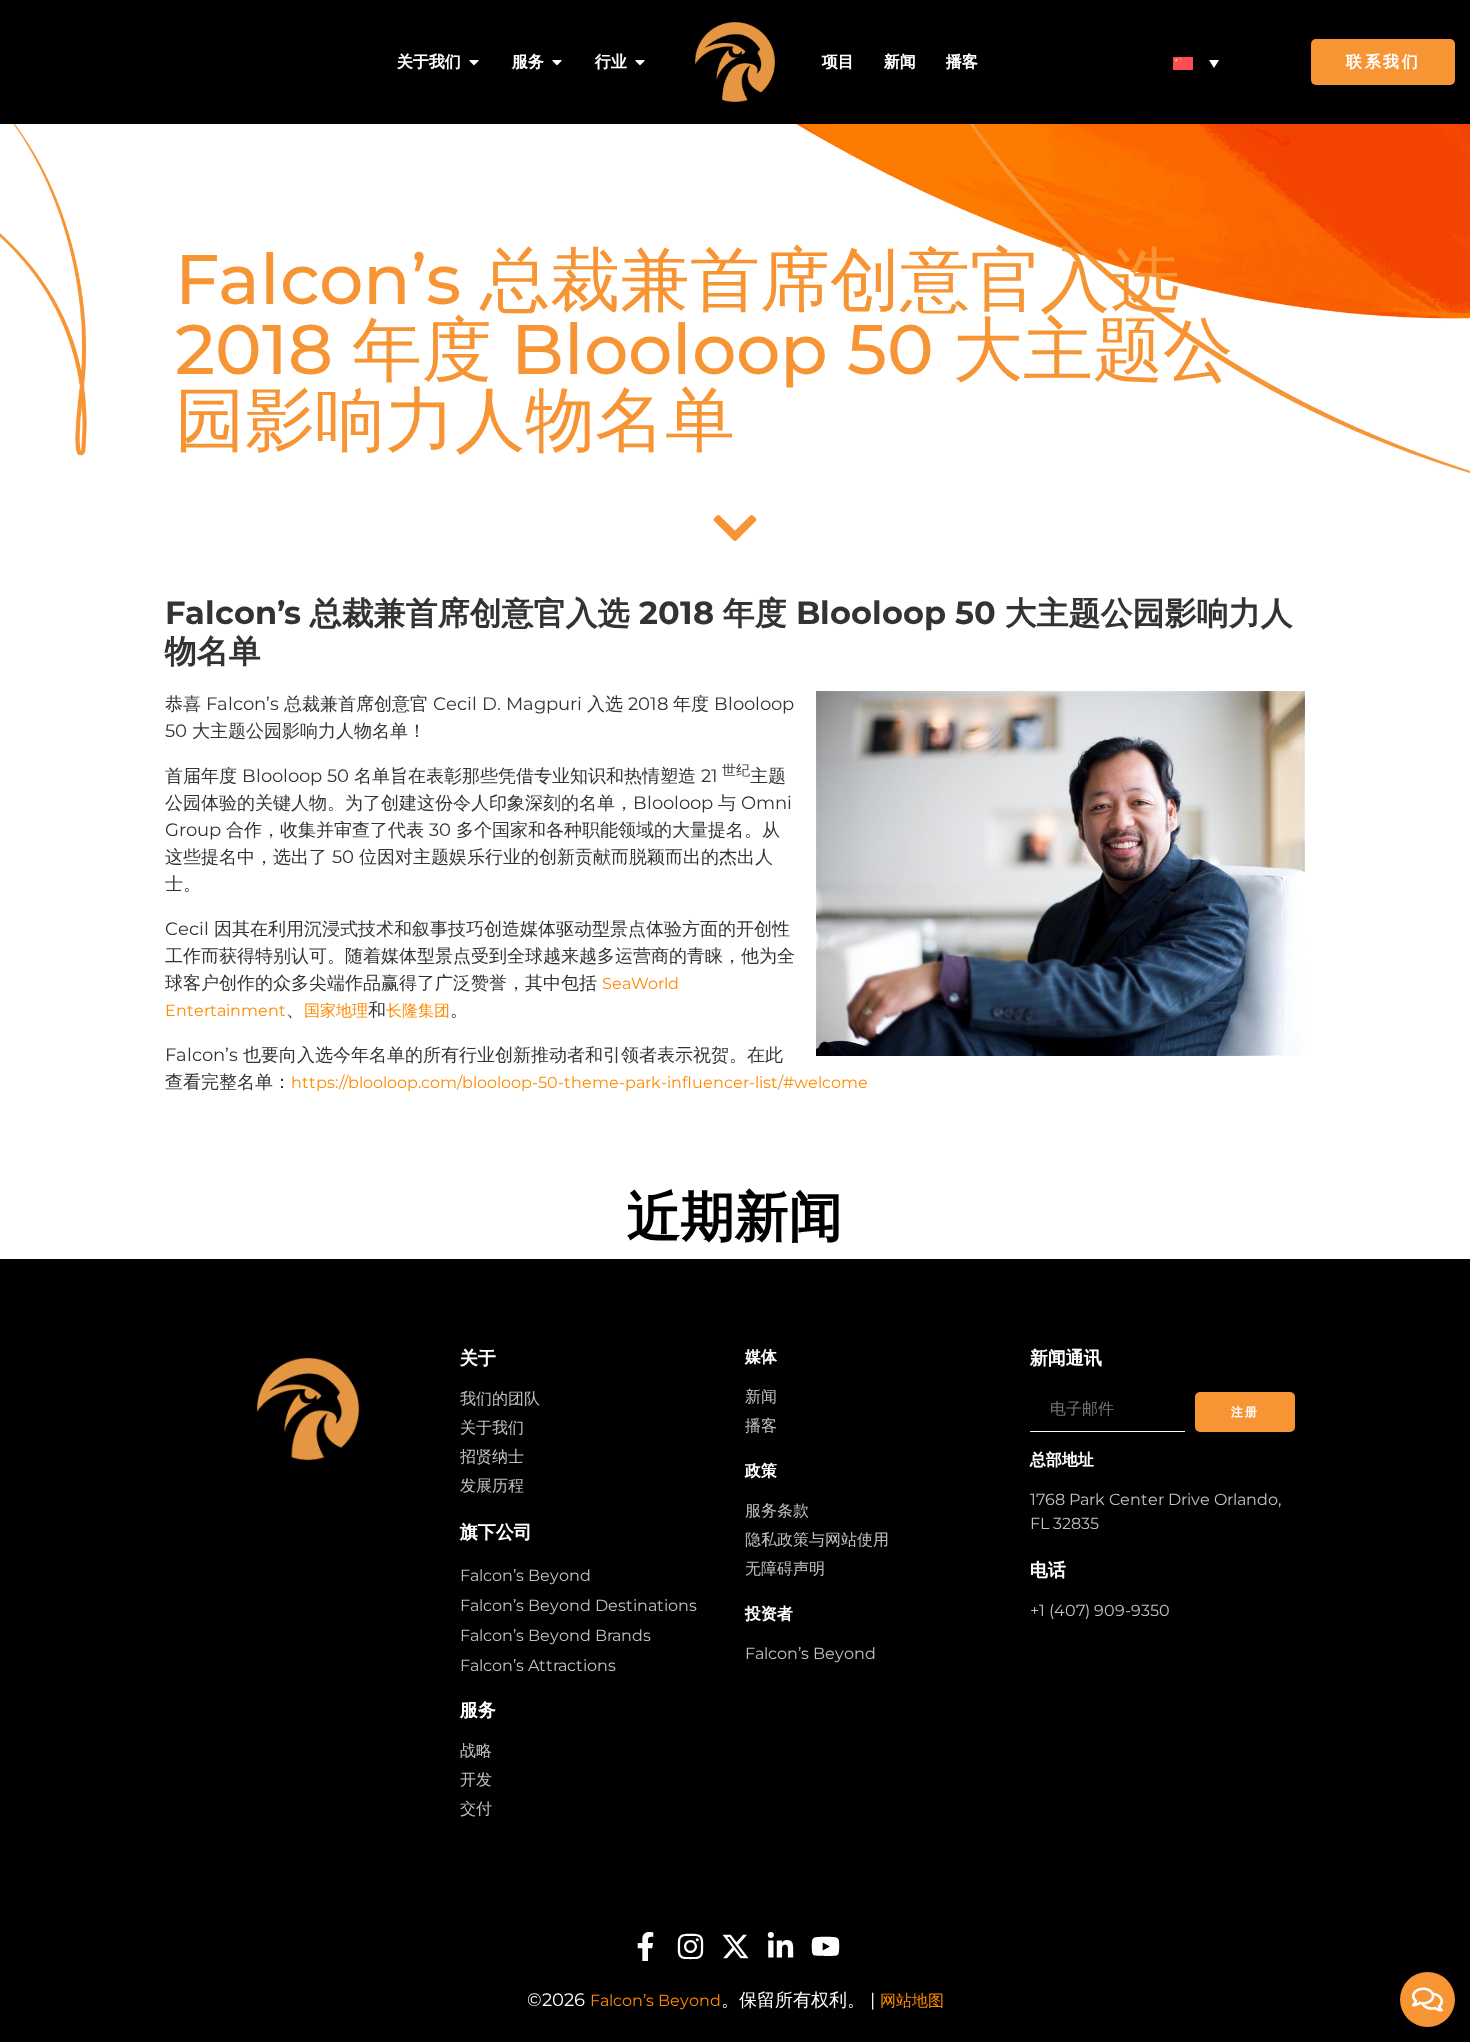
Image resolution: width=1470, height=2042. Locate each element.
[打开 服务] (557, 62)
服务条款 (777, 1510)
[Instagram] (690, 1946)
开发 (476, 1779)
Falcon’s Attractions (538, 1665)
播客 (761, 1425)
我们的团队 (500, 1398)
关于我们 (492, 1427)
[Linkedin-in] (780, 1946)
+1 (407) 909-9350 (1100, 1610)
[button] (1196, 63)
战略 (476, 1750)
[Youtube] (825, 1946)
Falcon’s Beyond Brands (555, 1635)
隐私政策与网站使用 (817, 1539)
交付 (476, 1808)
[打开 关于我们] (474, 62)
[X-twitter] (735, 1946)
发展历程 (492, 1485)
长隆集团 (418, 1010)
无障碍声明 (785, 1568)
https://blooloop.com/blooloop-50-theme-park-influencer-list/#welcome (579, 1082)
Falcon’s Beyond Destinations (578, 1605)
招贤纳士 (492, 1456)
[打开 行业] (640, 62)
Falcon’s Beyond (525, 1575)
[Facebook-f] (645, 1946)
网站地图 (912, 2000)
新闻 (761, 1396)
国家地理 (336, 1010)
